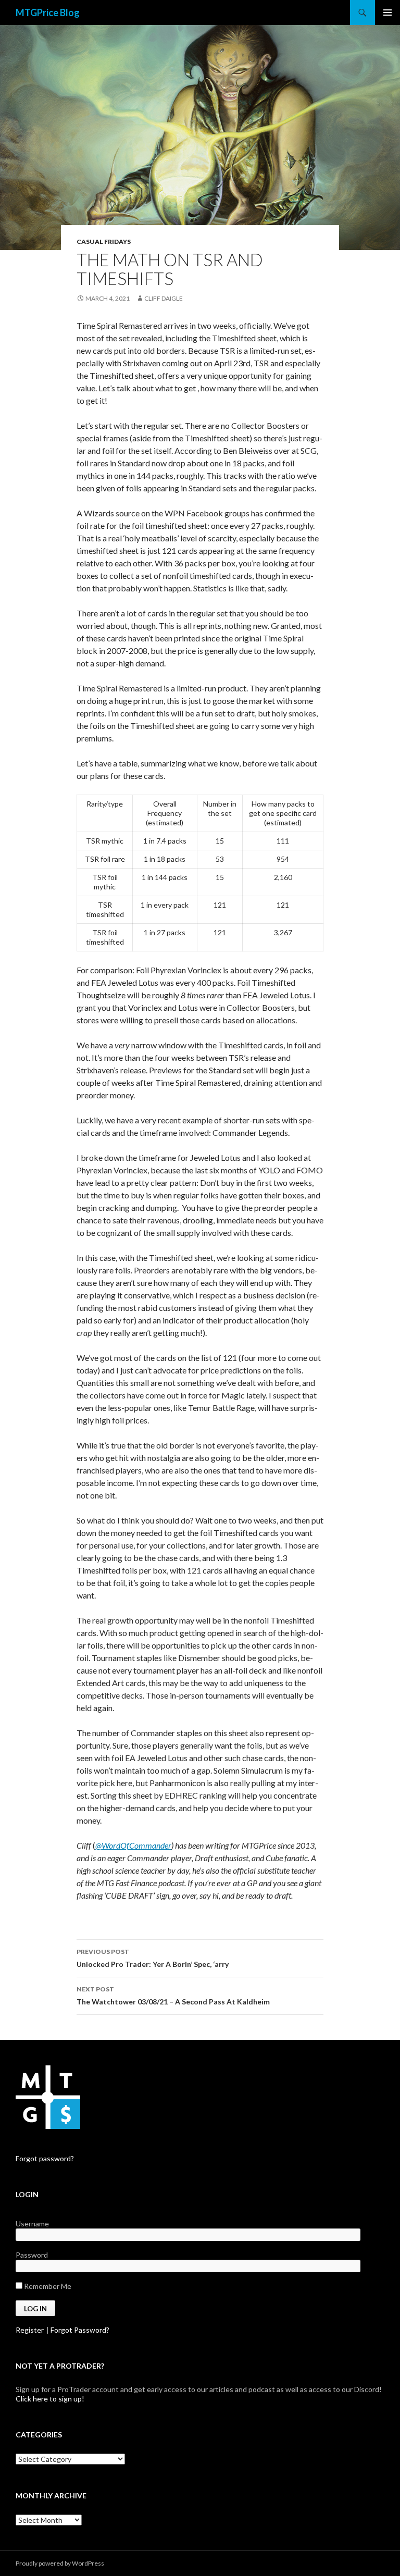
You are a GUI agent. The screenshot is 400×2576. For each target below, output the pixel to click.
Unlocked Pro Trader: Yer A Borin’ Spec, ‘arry (153, 1958)
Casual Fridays (104, 241)
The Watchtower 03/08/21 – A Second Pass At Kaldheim (173, 1996)
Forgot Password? (80, 2330)
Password (32, 2255)
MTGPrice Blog (48, 13)
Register (30, 2330)
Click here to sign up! (50, 2399)
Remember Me (47, 2286)
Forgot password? (45, 2158)
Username (32, 2224)
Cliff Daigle (164, 298)
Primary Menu (387, 13)
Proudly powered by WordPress (60, 2563)
